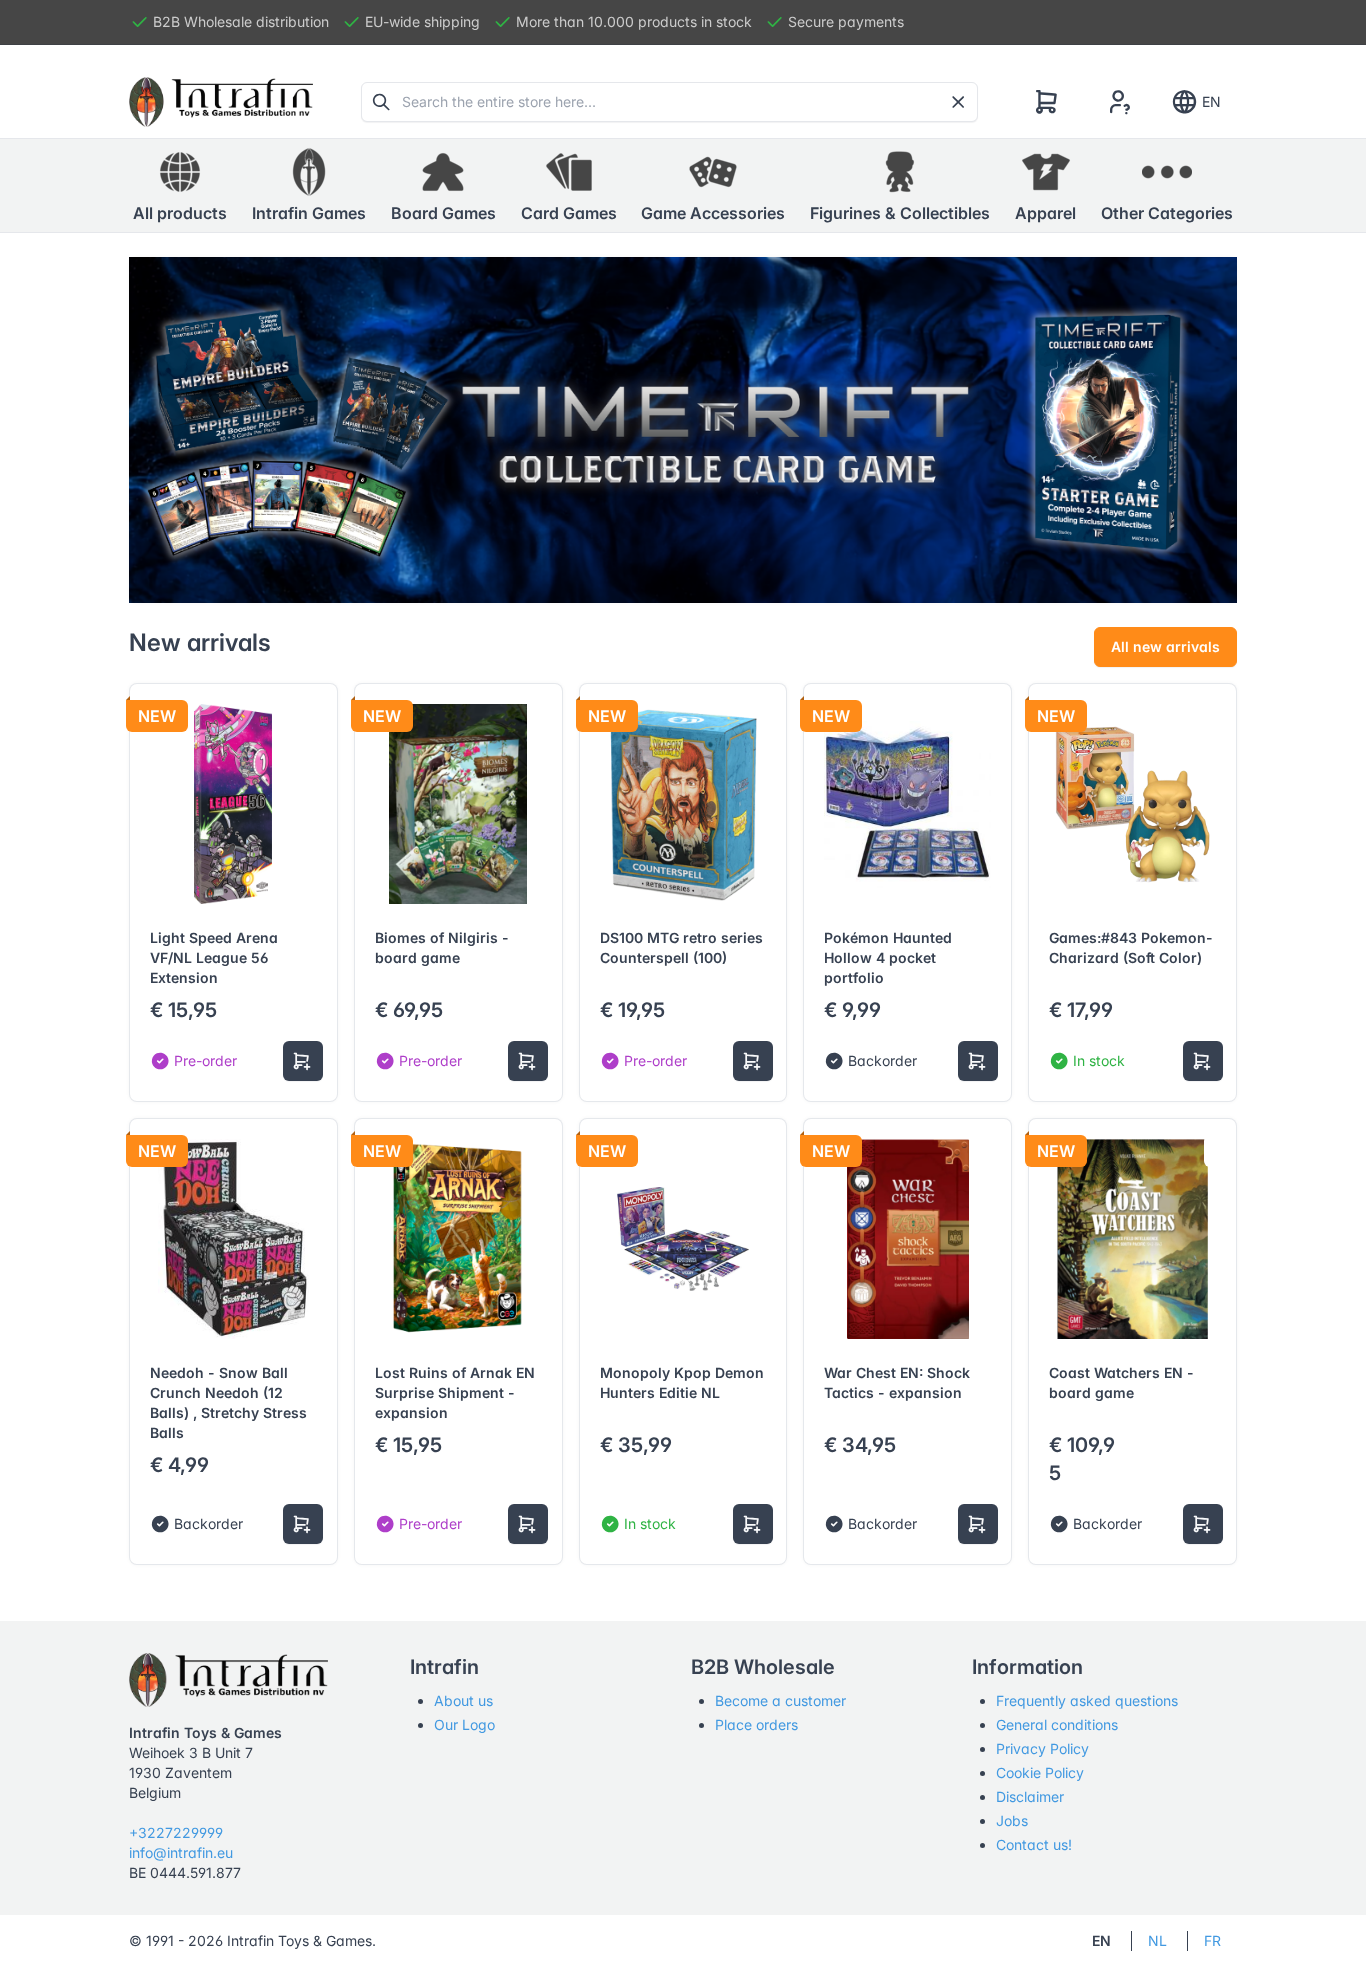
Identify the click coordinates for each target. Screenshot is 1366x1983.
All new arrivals (1165, 646)
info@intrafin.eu (181, 1852)
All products (180, 213)
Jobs (1012, 1820)
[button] (309, 186)
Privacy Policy (1042, 1748)
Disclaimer (1030, 1796)
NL (1157, 1940)
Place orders (756, 1724)
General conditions (1057, 1724)
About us (463, 1700)
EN (1211, 101)
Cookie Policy (1040, 1772)
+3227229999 (176, 1832)
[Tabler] (221, 102)
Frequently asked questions (1087, 1700)
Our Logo (464, 1724)
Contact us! (1034, 1844)
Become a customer (780, 1700)
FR (1212, 1940)
